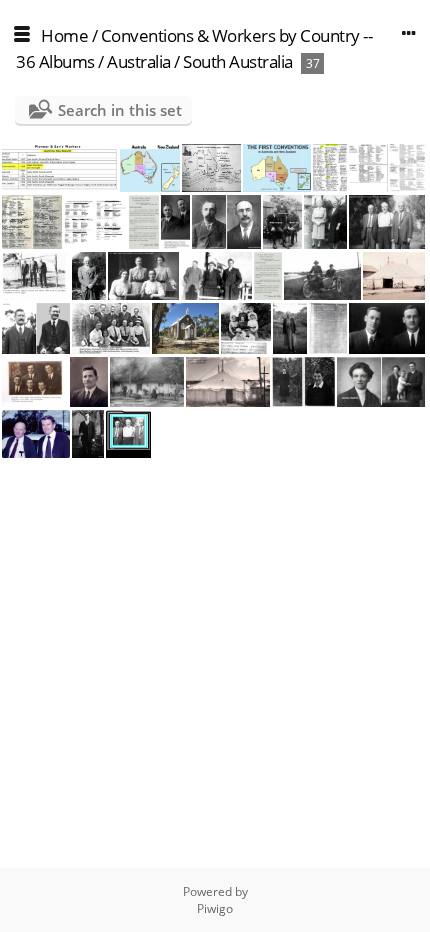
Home (64, 35)
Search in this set (120, 110)
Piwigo (215, 908)
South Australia (238, 61)
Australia (139, 61)
